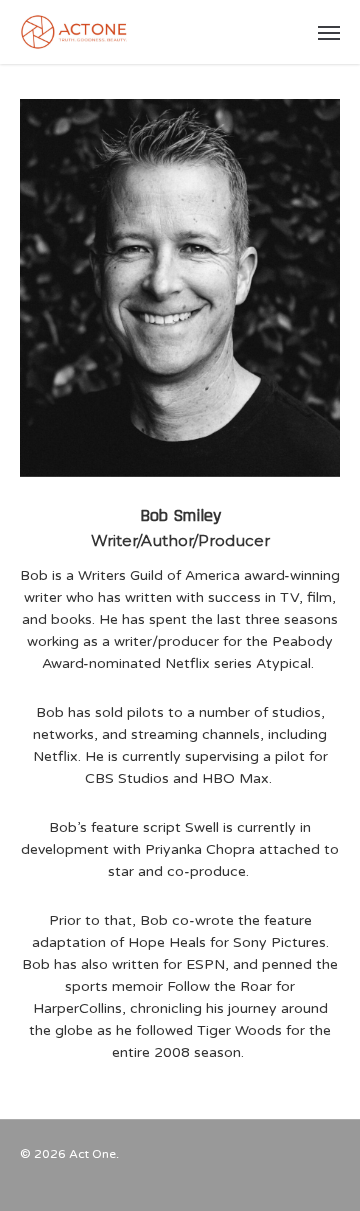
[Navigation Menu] (329, 32)
